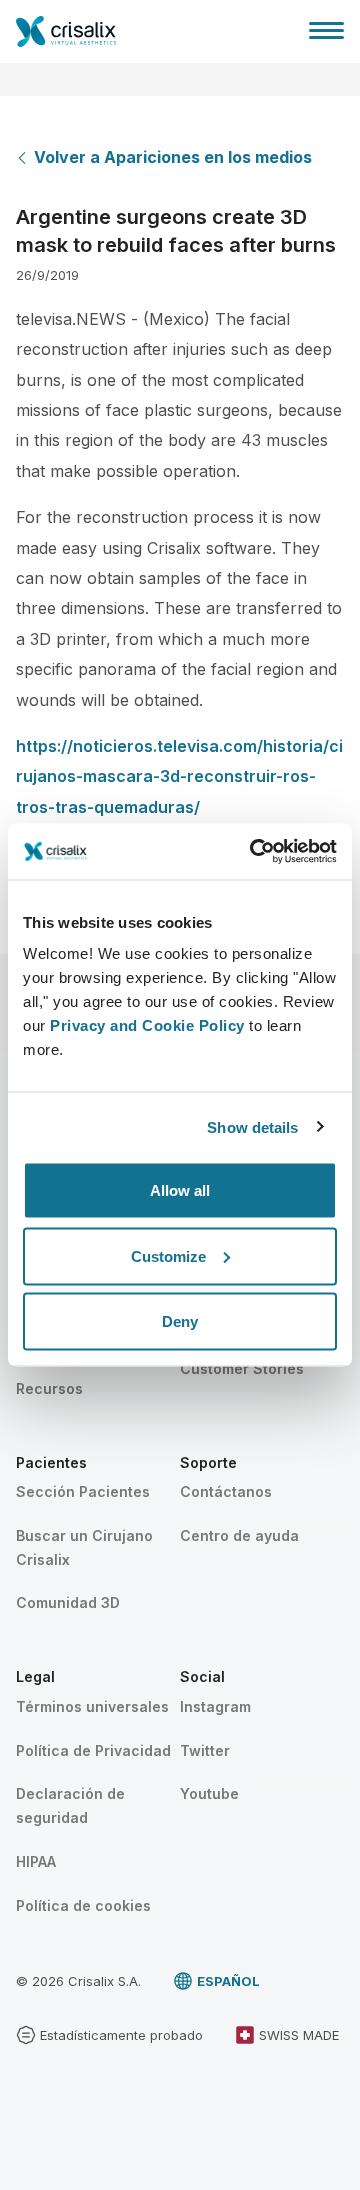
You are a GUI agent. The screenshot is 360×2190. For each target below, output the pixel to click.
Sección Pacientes (83, 1491)
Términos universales (92, 1706)
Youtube (209, 1793)
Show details (252, 1126)
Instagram (215, 1706)
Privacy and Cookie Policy (147, 1025)
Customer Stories (242, 1368)
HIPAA (36, 1861)
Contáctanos (226, 1491)
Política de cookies (83, 1905)
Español (228, 1981)
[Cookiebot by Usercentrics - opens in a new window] (254, 852)
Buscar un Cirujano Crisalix (84, 1547)
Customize (168, 1255)
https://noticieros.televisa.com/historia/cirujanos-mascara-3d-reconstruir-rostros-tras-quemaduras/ (179, 776)
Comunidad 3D (68, 1602)
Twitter (205, 1750)
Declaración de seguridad (70, 1805)
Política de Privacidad (93, 1750)
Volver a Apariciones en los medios (173, 157)
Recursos (49, 1388)
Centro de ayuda (239, 1535)
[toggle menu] (326, 30)
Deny (180, 1321)
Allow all (180, 1190)
